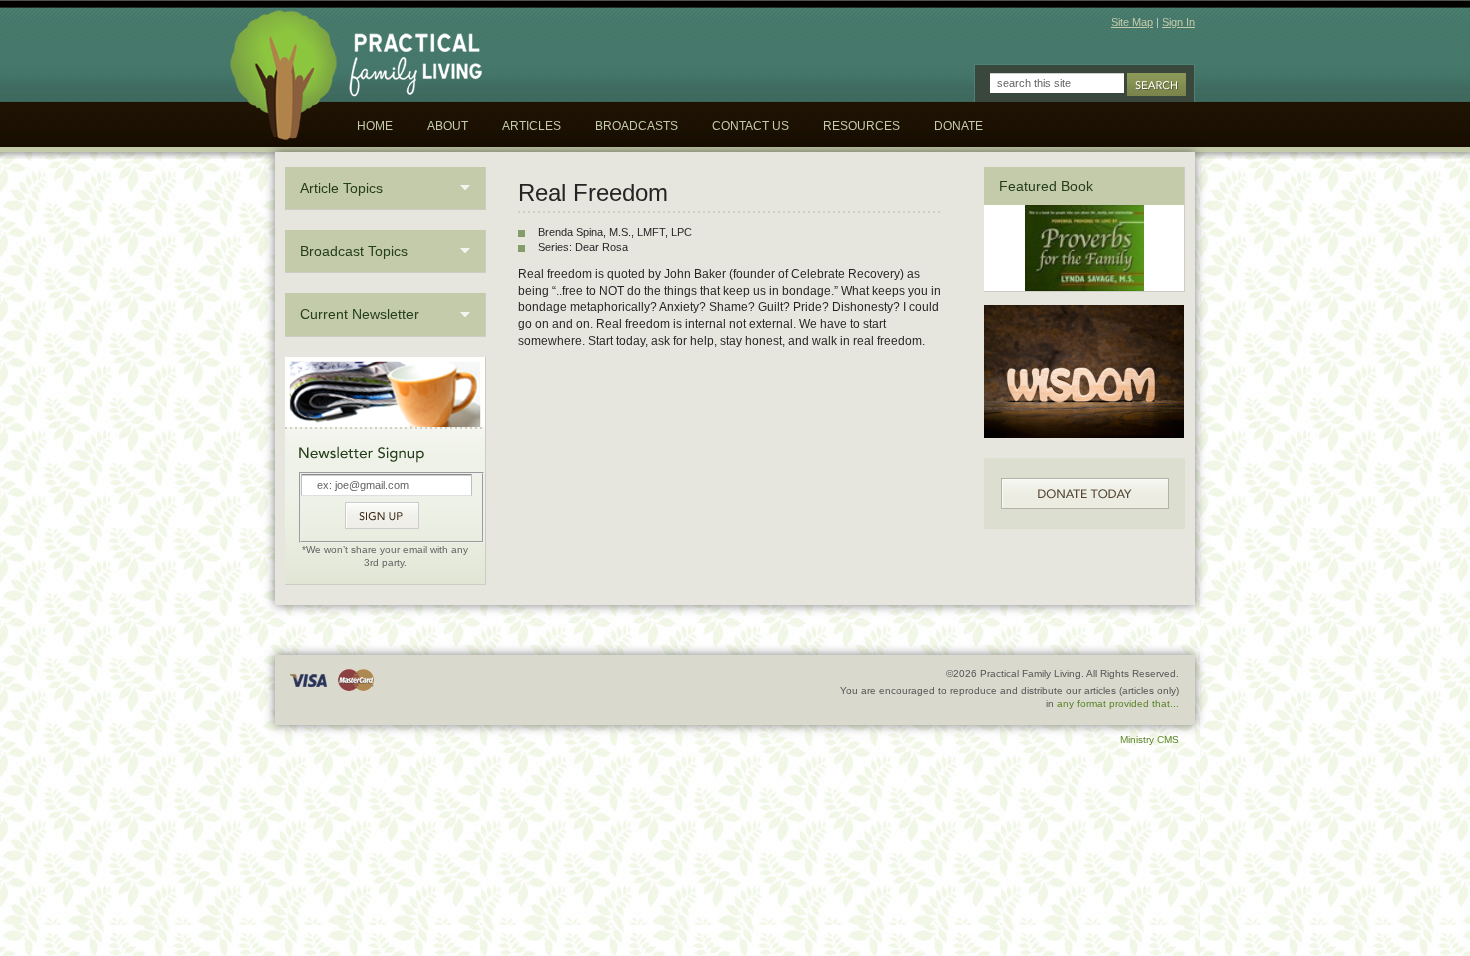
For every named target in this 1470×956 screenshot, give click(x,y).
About (447, 126)
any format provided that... (1118, 703)
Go (1156, 84)
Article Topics (341, 188)
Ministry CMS (1149, 739)
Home (375, 126)
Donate (958, 126)
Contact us (750, 126)
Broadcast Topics (354, 251)
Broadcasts (636, 126)
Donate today (1085, 493)
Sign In (1178, 22)
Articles (531, 126)
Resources (861, 126)
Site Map (1132, 22)
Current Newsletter (359, 314)
